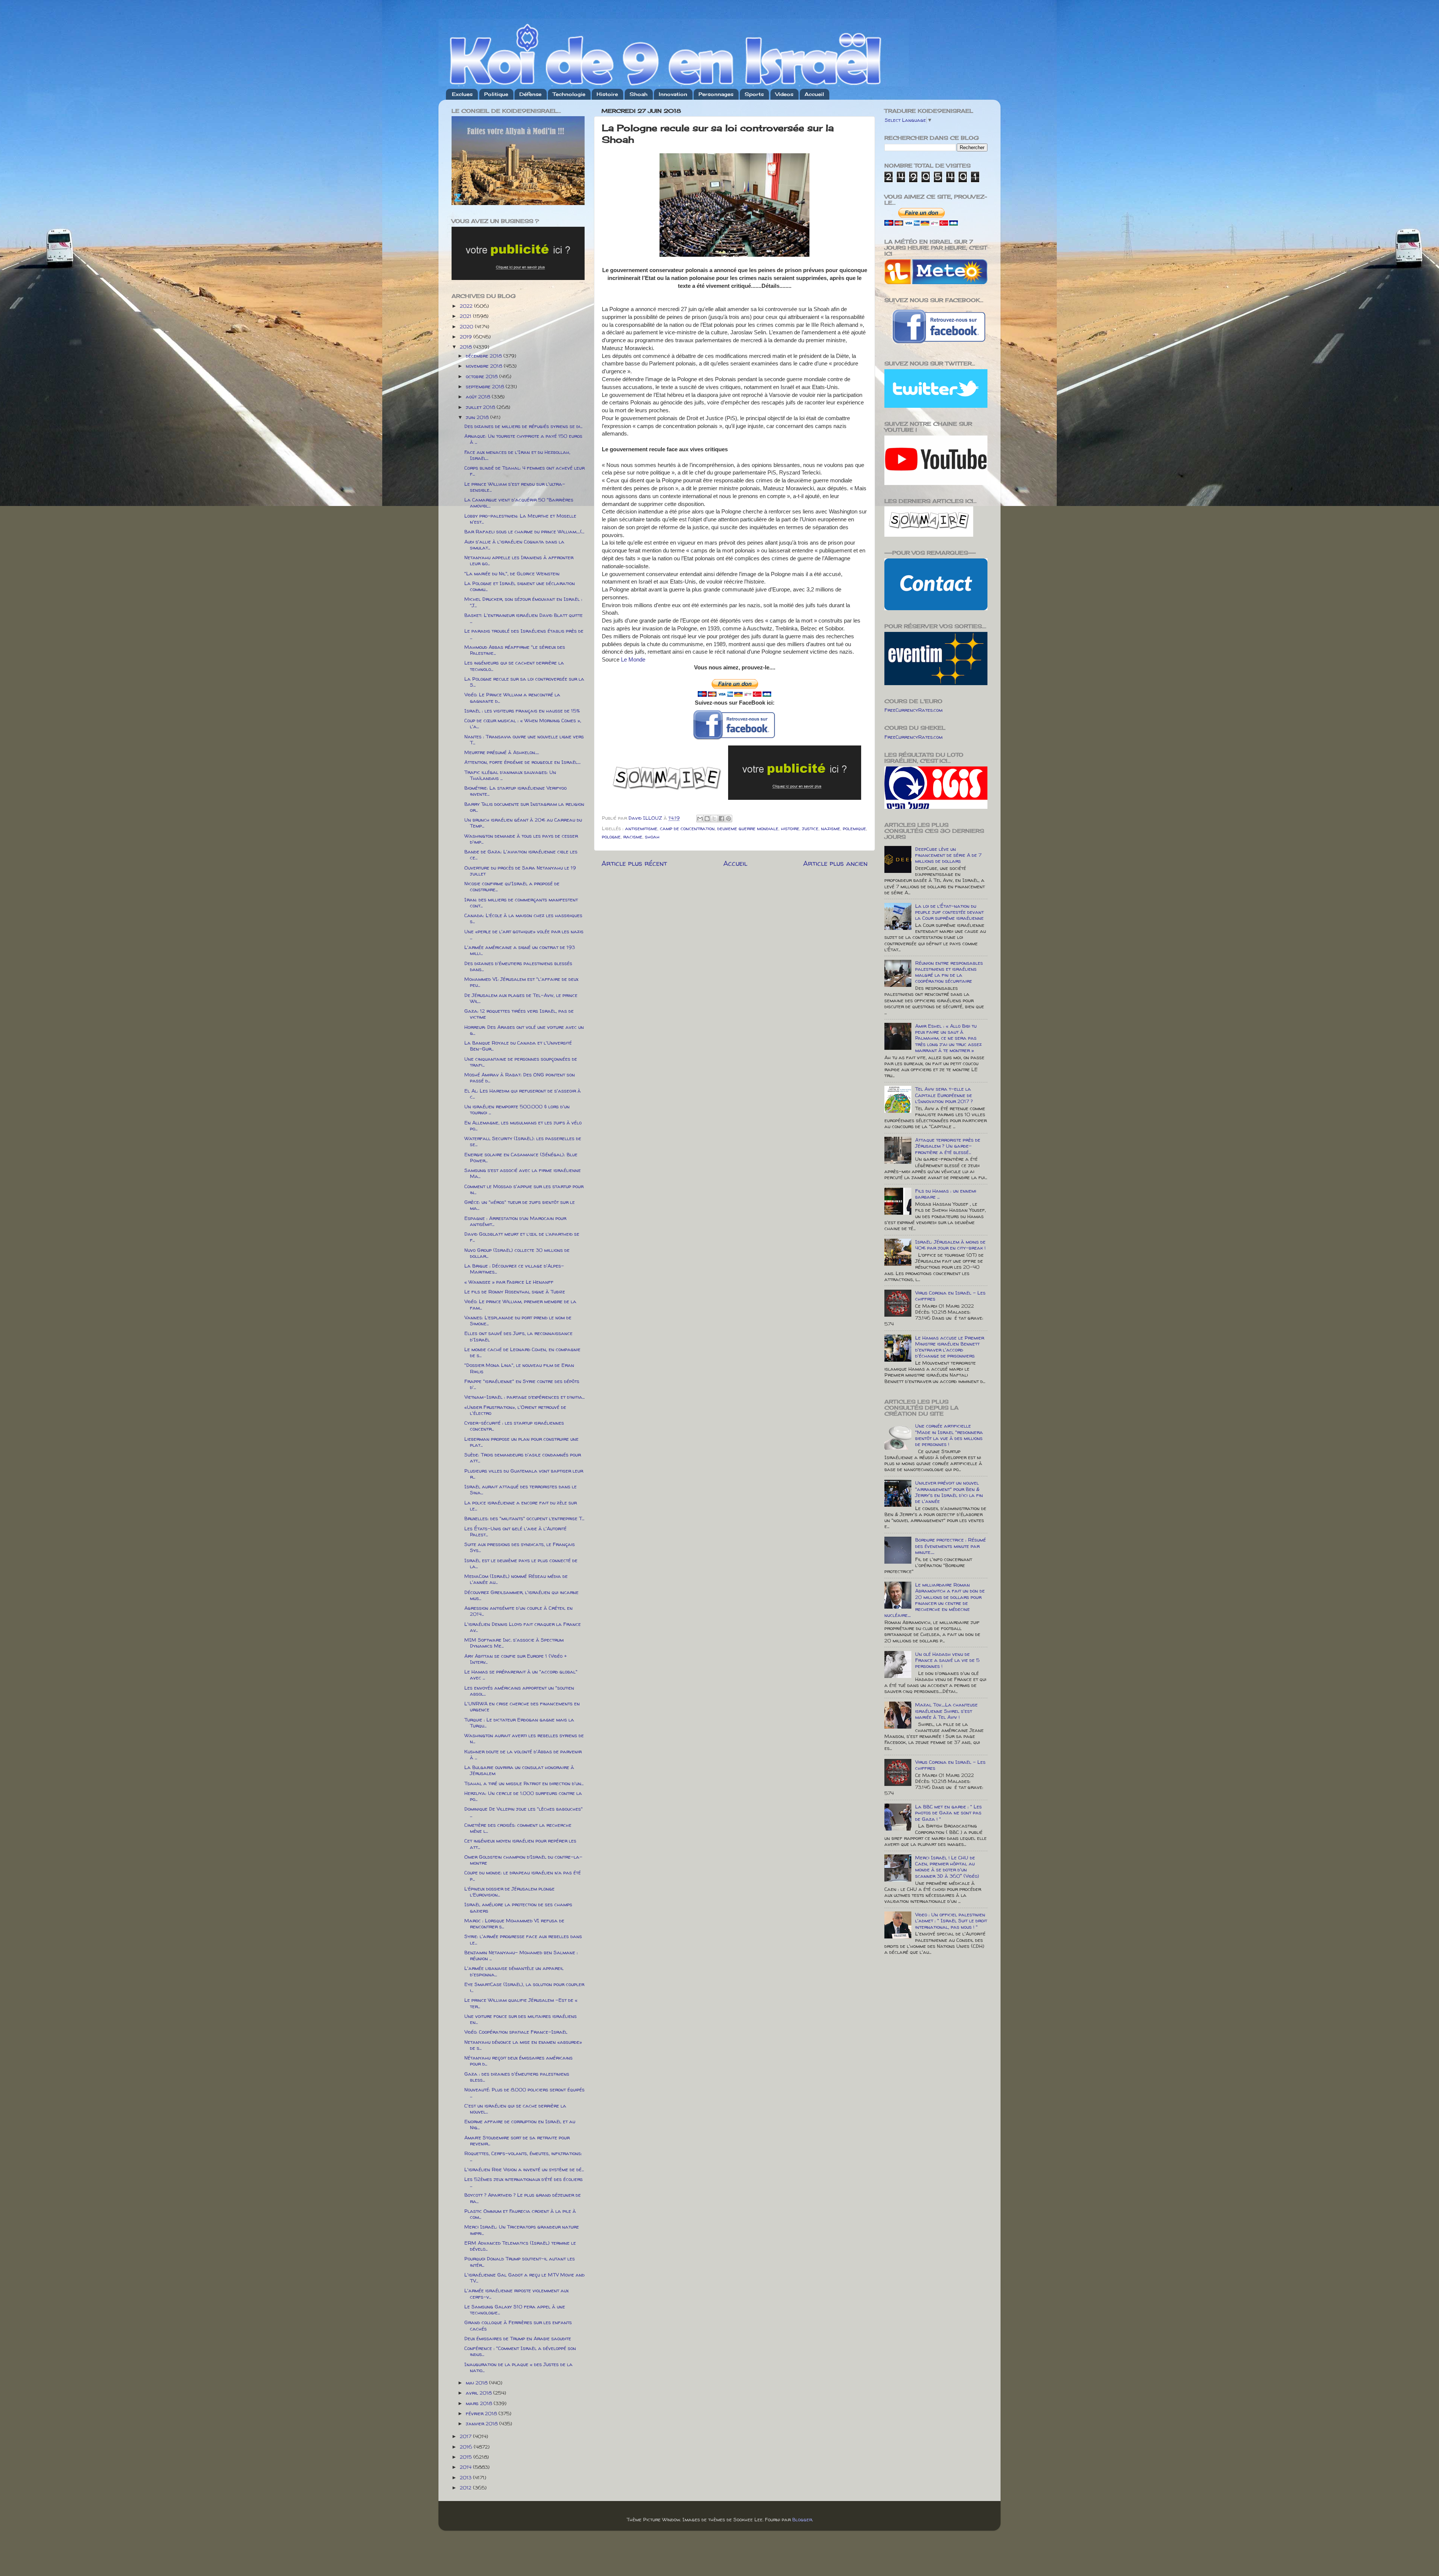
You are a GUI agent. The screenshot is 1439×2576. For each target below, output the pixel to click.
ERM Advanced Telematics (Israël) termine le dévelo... (520, 2246)
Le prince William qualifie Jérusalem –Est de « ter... (521, 2003)
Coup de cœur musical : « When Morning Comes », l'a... (523, 723)
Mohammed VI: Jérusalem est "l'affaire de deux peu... (521, 982)
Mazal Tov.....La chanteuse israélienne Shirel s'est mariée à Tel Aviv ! (946, 1711)
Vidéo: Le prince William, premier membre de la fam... (520, 1304)
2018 (467, 347)
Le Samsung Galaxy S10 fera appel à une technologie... (515, 2310)
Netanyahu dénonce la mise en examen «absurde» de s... (523, 2045)
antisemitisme (641, 828)
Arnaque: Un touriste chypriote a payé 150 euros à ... (523, 439)
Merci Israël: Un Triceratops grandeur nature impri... (522, 2230)
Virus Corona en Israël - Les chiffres (950, 1296)
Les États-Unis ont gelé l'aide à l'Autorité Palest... (515, 1531)
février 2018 (482, 2413)
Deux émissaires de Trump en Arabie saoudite (518, 2338)
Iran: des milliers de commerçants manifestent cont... (521, 903)
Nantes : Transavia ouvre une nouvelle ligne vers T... (524, 739)
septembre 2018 (486, 386)
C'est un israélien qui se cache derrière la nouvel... (515, 2109)
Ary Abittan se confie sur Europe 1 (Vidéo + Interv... (516, 1659)
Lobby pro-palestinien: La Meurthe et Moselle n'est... (520, 519)
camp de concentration (687, 828)
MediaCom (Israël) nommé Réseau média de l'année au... (516, 1579)
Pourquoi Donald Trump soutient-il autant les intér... (520, 2262)
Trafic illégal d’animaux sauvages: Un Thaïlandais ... (510, 775)
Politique (496, 94)
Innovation (673, 94)
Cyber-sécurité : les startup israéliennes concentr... (514, 1426)
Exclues (462, 94)
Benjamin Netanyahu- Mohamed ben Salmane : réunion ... (521, 1955)
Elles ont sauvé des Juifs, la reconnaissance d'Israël (518, 1336)
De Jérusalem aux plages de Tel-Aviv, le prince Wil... (521, 998)
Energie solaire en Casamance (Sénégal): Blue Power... (521, 1157)
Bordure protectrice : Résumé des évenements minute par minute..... (951, 1546)
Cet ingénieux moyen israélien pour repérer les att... (520, 1844)
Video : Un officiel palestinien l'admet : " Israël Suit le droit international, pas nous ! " (951, 1920)
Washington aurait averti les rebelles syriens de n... (524, 1738)
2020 (467, 326)
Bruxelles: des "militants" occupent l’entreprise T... (524, 1518)
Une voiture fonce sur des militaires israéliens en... (521, 2019)
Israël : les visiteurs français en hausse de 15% (522, 711)
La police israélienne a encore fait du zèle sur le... (521, 1506)
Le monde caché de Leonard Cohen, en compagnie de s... (522, 1352)
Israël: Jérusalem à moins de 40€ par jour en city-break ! (950, 1245)
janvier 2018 (482, 2423)
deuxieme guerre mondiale (748, 828)
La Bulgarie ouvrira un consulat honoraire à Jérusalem (519, 1770)
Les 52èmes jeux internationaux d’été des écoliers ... (524, 2182)
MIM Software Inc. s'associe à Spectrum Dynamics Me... (514, 1643)
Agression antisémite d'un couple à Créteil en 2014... (518, 1611)
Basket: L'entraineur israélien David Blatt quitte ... (524, 618)
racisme (633, 837)
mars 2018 (480, 2403)
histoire (790, 828)
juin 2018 (478, 417)
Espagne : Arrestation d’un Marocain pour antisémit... (515, 1221)
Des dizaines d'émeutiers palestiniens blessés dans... (518, 966)
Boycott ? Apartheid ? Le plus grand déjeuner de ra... (523, 2198)
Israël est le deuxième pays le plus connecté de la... (521, 1563)
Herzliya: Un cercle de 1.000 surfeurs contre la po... (523, 1796)
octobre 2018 (482, 376)
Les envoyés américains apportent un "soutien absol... (519, 1691)
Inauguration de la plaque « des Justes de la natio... (518, 2367)
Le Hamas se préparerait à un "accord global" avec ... (521, 1675)
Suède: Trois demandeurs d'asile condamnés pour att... (523, 1458)
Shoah (639, 94)
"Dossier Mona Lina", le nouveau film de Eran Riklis (519, 1368)
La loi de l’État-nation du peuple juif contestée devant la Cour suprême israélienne (949, 912)
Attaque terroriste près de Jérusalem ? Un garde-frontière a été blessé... (948, 1146)
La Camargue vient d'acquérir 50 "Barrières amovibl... (519, 503)
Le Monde (633, 660)
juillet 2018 (481, 407)
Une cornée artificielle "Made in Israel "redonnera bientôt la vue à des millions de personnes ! (949, 1435)
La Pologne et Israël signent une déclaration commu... (520, 586)
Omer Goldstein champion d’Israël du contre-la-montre (523, 1860)
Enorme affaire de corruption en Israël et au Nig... (520, 2124)
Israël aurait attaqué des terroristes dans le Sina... (521, 1489)
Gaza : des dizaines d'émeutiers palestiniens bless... (517, 2077)
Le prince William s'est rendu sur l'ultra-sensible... (515, 487)
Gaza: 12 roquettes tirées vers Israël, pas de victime (519, 1014)
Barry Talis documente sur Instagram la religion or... (524, 807)
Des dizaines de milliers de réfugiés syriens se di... (523, 426)
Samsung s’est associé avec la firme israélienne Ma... (523, 1173)
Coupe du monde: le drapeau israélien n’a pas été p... (523, 1875)
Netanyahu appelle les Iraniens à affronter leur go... (519, 560)
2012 (466, 2488)
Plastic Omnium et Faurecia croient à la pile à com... (520, 2214)
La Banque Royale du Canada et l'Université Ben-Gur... (518, 1046)
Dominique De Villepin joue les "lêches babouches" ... (524, 1812)
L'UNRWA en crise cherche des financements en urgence (522, 1706)
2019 (467, 337)
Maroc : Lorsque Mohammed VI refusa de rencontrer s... (514, 1923)
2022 (467, 306)
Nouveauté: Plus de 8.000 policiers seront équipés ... (524, 2093)
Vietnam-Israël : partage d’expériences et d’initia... (524, 1397)
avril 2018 (479, 2393)
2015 (467, 2457)
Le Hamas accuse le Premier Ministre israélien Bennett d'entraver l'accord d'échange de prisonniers (950, 1347)
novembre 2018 (485, 366)
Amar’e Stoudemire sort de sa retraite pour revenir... (517, 2140)
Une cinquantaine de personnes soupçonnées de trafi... (521, 1062)
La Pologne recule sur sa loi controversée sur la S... (524, 682)
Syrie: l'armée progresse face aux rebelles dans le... (523, 1939)
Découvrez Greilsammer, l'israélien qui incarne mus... (521, 1595)
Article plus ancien (835, 863)
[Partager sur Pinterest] (728, 819)
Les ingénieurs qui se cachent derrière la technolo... (514, 666)
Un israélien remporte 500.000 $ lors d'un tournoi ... (517, 1109)
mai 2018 (477, 2383)
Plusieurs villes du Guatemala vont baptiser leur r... (524, 1474)
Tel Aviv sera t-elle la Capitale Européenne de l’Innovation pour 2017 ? (944, 1095)
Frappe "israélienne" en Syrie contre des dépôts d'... (522, 1384)
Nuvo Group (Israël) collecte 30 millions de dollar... (517, 1253)
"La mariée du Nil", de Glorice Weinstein (512, 573)
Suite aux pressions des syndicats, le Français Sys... (520, 1547)
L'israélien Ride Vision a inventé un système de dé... (524, 2169)
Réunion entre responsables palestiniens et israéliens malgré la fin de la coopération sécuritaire (949, 972)
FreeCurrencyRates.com (913, 710)
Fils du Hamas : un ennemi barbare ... (946, 1194)
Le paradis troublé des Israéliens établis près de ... (524, 634)
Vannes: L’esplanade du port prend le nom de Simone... (518, 1320)
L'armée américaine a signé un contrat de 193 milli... (520, 950)
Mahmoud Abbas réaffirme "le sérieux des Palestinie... (515, 650)
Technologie (569, 94)
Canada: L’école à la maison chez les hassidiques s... (523, 918)
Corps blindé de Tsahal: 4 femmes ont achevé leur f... (524, 471)
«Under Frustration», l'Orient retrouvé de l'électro (515, 1410)
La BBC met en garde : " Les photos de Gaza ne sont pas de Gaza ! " (948, 1813)
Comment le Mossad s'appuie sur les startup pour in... (524, 1189)
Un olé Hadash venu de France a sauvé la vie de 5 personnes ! (947, 1660)
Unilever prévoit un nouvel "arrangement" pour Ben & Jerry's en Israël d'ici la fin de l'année (949, 1492)
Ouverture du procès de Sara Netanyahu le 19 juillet (520, 871)
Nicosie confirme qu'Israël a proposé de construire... (512, 886)
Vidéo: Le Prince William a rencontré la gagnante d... (512, 698)
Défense (530, 94)
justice (810, 828)
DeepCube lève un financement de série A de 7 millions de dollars (948, 855)
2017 (466, 2436)
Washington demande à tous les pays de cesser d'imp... (521, 839)
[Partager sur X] (714, 819)
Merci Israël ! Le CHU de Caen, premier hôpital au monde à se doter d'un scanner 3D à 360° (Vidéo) (947, 1867)
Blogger (802, 2519)
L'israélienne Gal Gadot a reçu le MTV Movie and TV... (524, 2278)
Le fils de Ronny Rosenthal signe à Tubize (515, 1292)
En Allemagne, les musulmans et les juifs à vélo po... (523, 1126)
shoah (652, 837)
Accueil (814, 94)
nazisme (831, 828)
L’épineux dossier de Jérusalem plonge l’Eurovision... (509, 1892)
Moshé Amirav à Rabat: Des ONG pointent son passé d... (520, 1078)
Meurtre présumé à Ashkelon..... (502, 752)
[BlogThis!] (707, 819)
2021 (466, 316)
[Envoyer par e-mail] (700, 819)
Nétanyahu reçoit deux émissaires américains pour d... (518, 2061)
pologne (611, 837)
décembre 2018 (485, 356)
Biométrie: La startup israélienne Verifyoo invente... (515, 791)
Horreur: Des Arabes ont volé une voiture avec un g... (524, 1030)
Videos (784, 94)
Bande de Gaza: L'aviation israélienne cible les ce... (521, 855)
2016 (467, 2447)
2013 (466, 2477)
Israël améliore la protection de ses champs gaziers (518, 1907)
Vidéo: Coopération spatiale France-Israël (516, 2032)
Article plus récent (634, 863)
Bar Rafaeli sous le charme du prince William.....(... (524, 531)
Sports (754, 94)
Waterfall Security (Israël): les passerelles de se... (523, 1141)
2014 (466, 2467)
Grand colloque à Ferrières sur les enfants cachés (518, 2325)
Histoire (607, 94)
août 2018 (479, 397)
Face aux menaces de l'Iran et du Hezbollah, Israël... (517, 455)
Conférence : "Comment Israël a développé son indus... (520, 2351)
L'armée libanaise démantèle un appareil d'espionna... (514, 1971)
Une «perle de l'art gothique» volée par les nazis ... (524, 934)
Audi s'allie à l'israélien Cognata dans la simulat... (514, 545)
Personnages (716, 94)
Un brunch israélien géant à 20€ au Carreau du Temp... (523, 823)
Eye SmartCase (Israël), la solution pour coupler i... (524, 1987)
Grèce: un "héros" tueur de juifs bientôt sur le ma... (520, 1205)
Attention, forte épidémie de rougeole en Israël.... (522, 762)
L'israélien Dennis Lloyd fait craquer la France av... (523, 1627)
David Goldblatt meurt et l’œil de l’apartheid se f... (522, 1237)
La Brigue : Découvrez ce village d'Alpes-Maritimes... (514, 1269)
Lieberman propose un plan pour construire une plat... (521, 1442)
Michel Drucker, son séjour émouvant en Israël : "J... (523, 602)
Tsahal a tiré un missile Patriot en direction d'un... (524, 1783)
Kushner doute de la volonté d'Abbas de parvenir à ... (523, 1754)
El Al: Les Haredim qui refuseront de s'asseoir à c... (523, 1094)
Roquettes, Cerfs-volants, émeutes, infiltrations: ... (523, 2156)
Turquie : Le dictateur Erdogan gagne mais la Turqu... (519, 1723)
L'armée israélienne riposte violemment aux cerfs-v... (516, 2293)
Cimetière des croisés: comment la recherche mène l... (518, 1828)
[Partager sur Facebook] (721, 819)
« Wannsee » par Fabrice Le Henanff (509, 1282)
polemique (854, 828)
